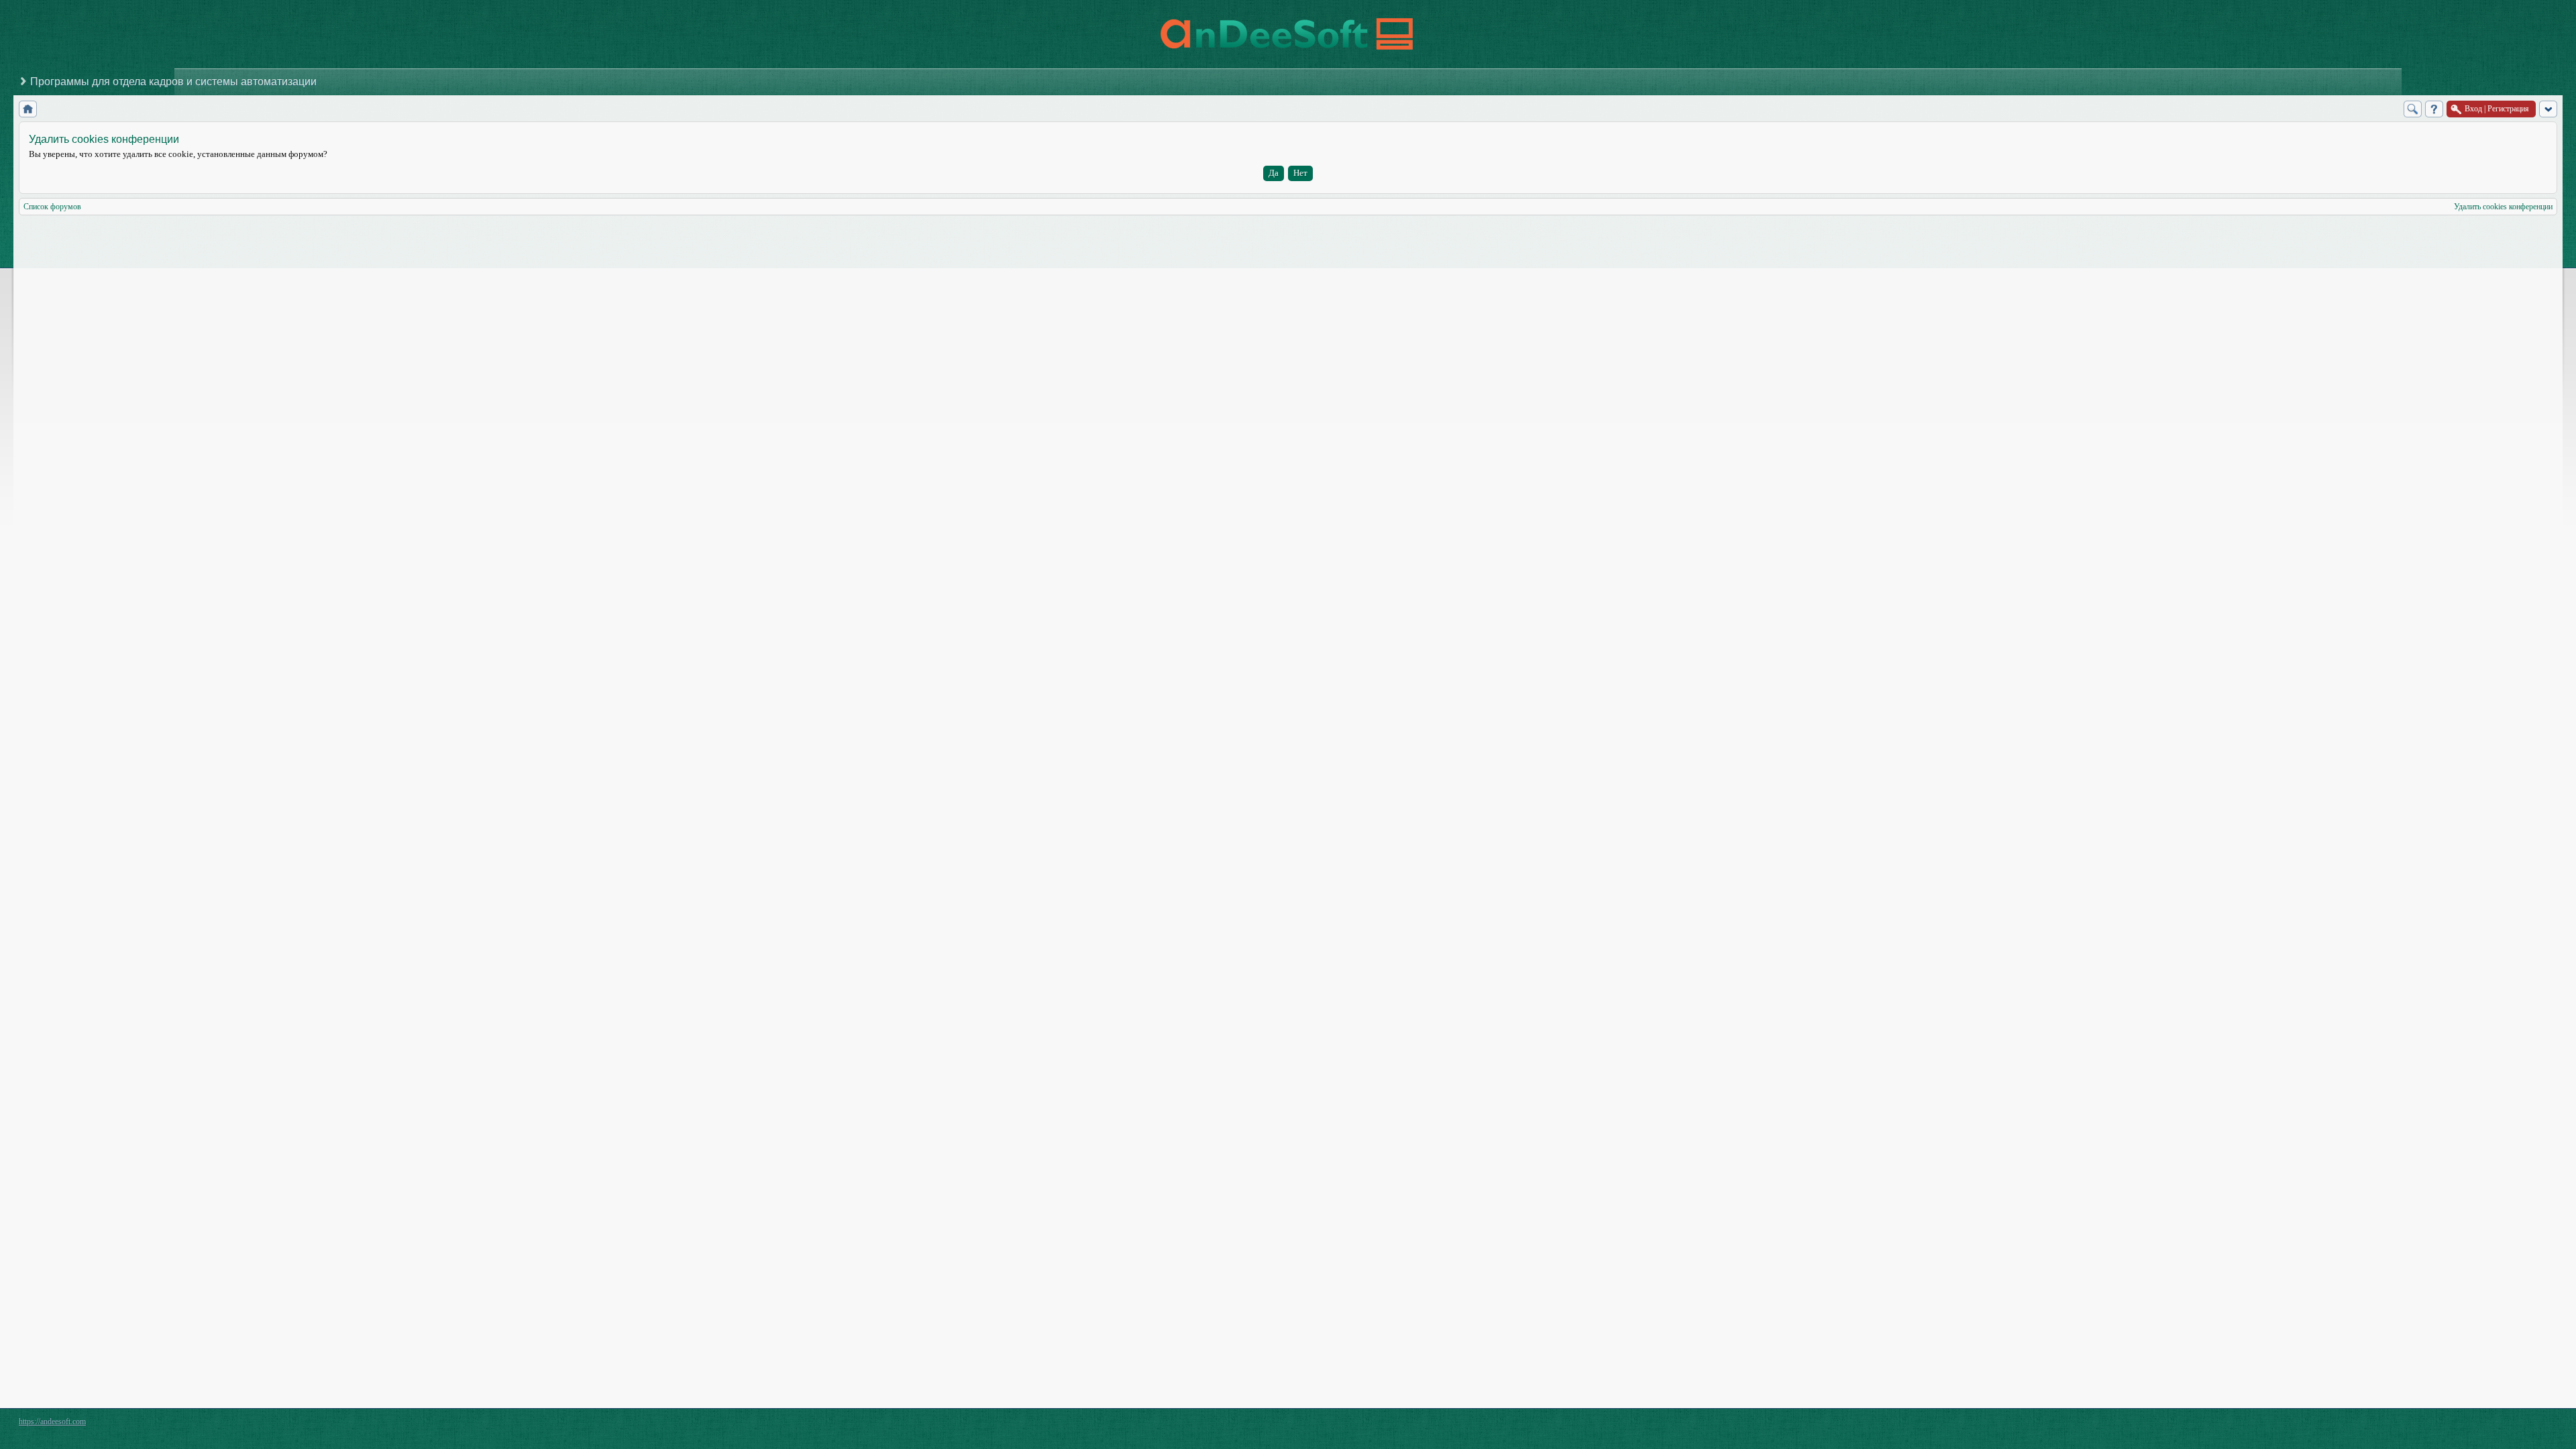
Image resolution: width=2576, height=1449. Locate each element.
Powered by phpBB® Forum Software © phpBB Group (2537, 1425)
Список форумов (52, 207)
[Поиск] (2413, 109)
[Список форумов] (28, 109)
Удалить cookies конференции (2503, 207)
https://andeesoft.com (52, 1421)
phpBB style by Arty (2497, 1425)
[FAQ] (2434, 109)
